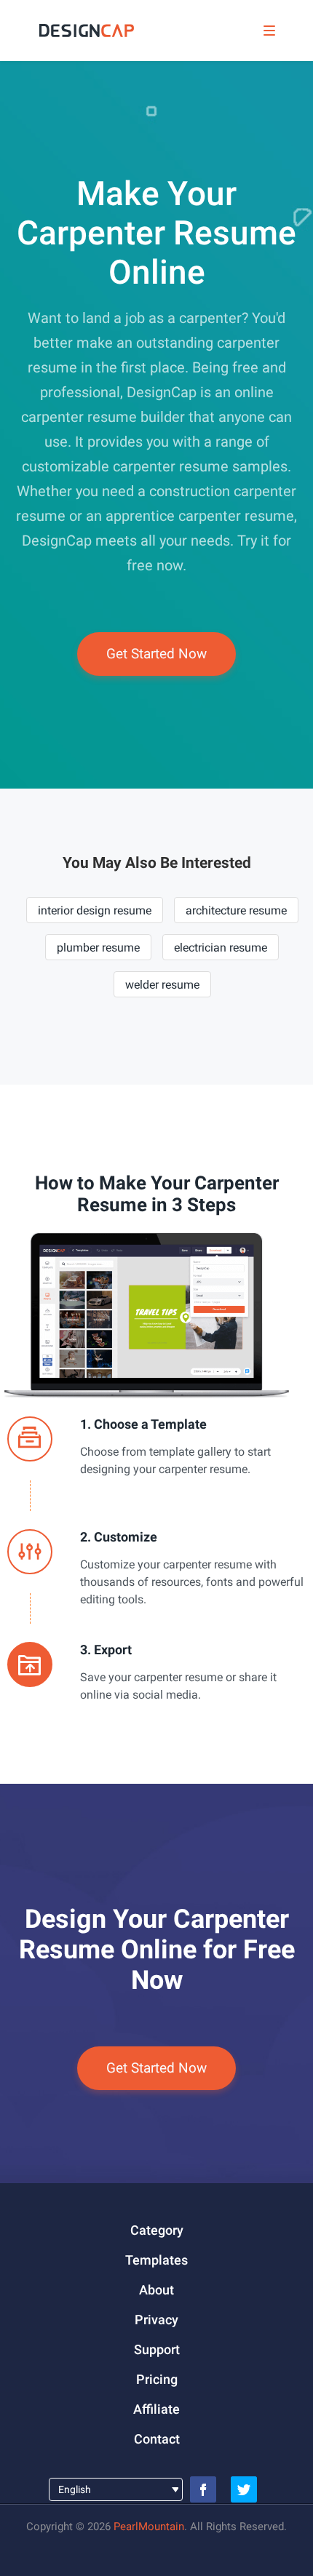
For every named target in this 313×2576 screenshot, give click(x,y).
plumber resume (98, 948)
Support (157, 2349)
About (156, 2290)
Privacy (156, 2320)
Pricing (157, 2379)
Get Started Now (156, 654)
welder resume (162, 985)
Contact (157, 2439)
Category (157, 2230)
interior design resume (95, 910)
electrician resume (221, 948)
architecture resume (236, 910)
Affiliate (156, 2409)
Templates (156, 2260)
